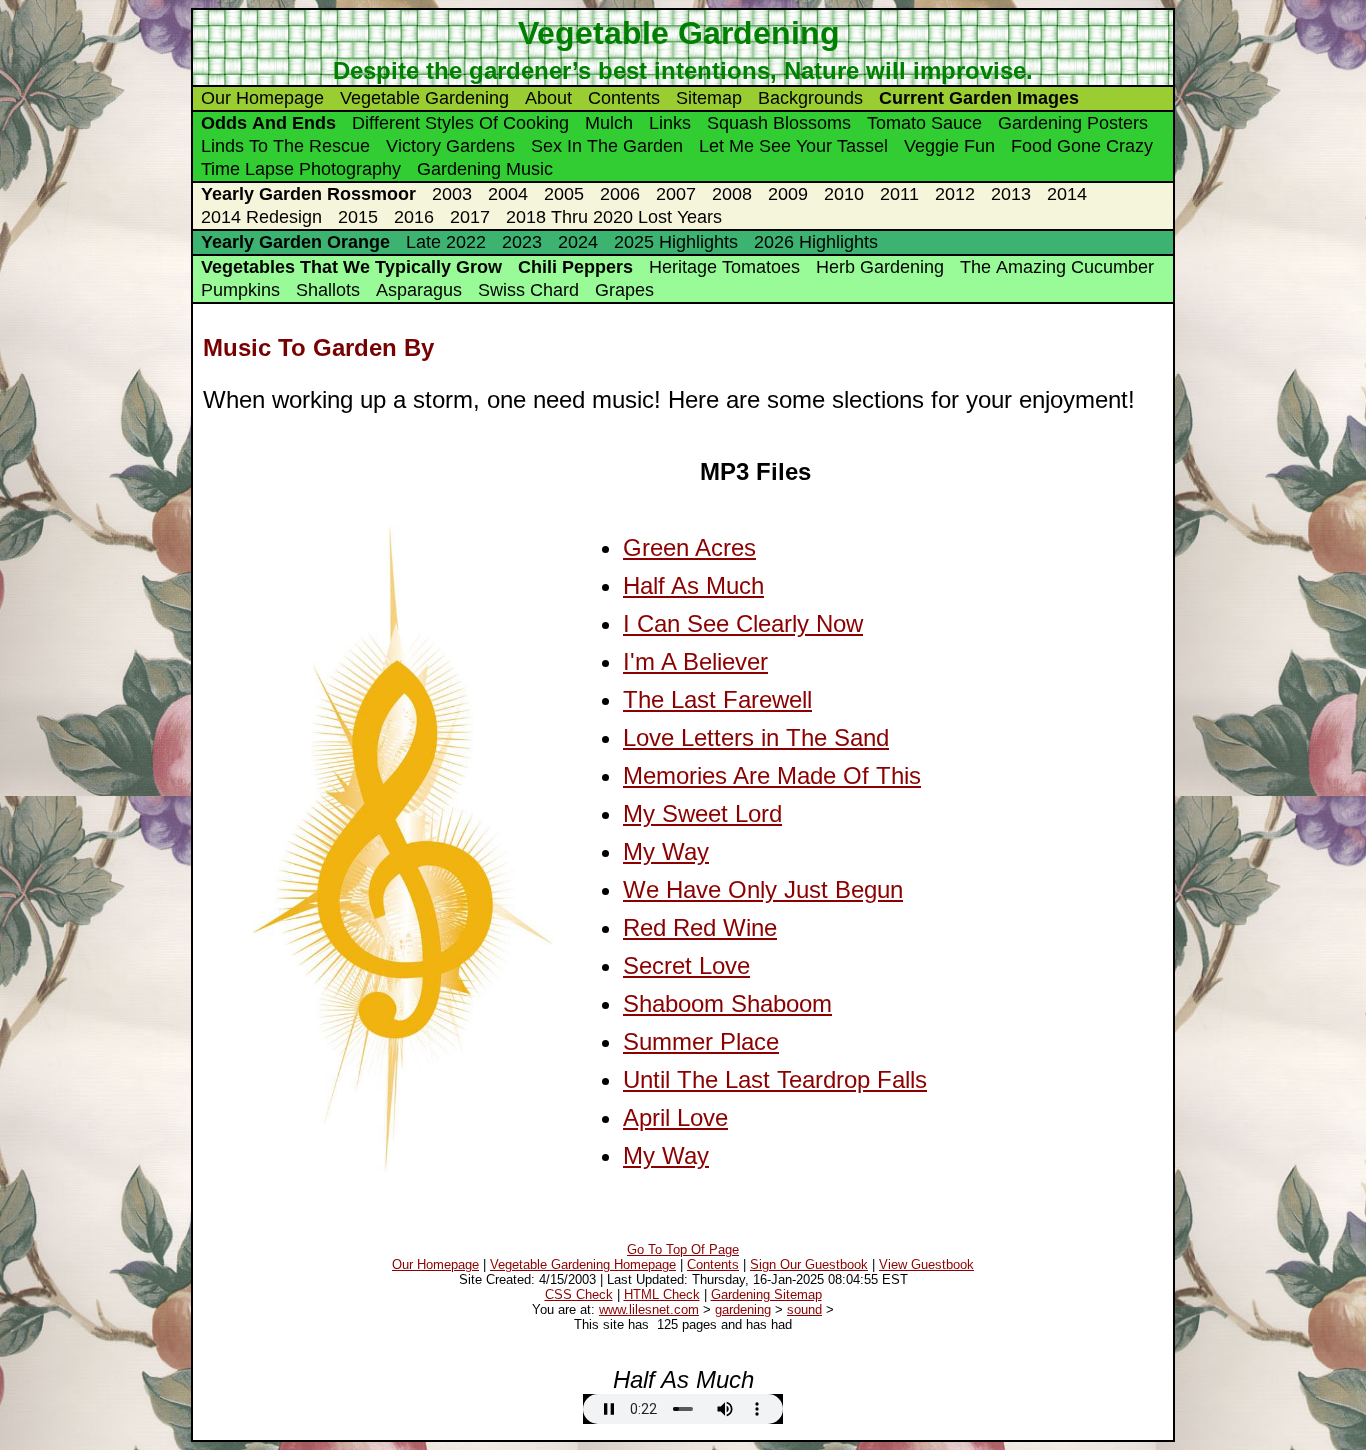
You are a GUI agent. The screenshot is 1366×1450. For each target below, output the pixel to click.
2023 (522, 242)
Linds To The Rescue (285, 146)
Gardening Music (485, 169)
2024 (578, 242)
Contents (624, 98)
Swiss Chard (528, 290)
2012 (955, 194)
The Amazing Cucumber (1057, 267)
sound (804, 1309)
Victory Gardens (450, 146)
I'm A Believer (695, 661)
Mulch (609, 123)
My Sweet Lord (702, 813)
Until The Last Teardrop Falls (775, 1079)
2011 (899, 194)
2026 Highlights (816, 242)
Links (670, 123)
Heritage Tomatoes (724, 267)
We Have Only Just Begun (763, 889)
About (548, 98)
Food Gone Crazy (1082, 146)
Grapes (624, 290)
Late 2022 (446, 242)
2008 (732, 194)
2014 (1067, 194)
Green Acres (689, 547)
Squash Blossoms (779, 123)
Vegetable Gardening (424, 98)
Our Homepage (262, 98)
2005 (564, 194)
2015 (358, 217)
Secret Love (686, 965)
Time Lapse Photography (301, 169)
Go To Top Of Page (683, 1249)
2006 (620, 194)
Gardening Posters (1073, 123)
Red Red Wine (700, 927)
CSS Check (579, 1294)
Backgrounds (810, 98)
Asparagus (419, 290)
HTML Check (662, 1294)
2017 (470, 217)
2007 (676, 194)
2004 (508, 194)
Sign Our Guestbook (809, 1264)
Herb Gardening (880, 267)
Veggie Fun (949, 146)
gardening (743, 1309)
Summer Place (701, 1041)
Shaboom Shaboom (727, 1003)
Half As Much (693, 585)
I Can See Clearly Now (743, 623)
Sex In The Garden (607, 146)
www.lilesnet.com (649, 1309)
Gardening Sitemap (766, 1294)
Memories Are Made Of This (772, 775)
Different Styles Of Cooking (460, 123)
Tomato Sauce (924, 123)
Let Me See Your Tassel (793, 146)
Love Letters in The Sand (756, 737)
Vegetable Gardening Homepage (583, 1264)
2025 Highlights (676, 242)
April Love (675, 1117)
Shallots (328, 290)
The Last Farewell (717, 699)
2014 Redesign (261, 217)
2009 (788, 194)
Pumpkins (240, 290)
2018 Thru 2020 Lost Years (614, 217)
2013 (1011, 194)
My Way (666, 851)
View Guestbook (926, 1264)
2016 (414, 217)
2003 (452, 194)
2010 (844, 194)
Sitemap (709, 98)
